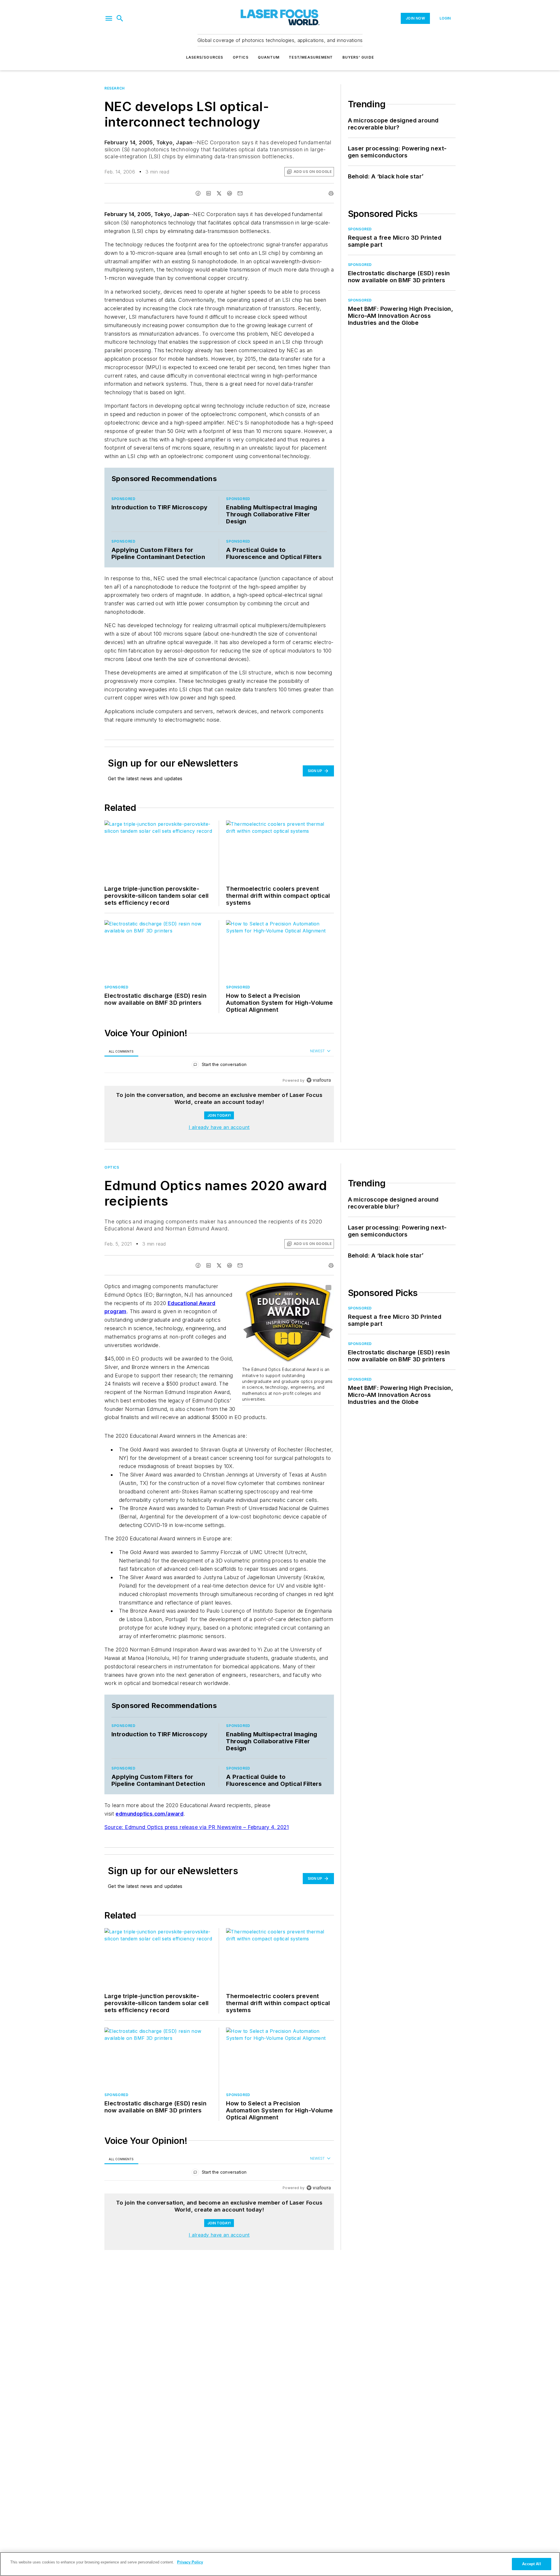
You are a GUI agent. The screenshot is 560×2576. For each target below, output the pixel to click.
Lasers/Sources (205, 57)
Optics (241, 57)
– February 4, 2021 (266, 1834)
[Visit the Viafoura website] (319, 1080)
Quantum (269, 57)
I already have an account (219, 1127)
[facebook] (198, 193)
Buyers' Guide (358, 57)
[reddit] (230, 193)
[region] (219, 1066)
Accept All (531, 2564)
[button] (109, 18)
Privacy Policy (190, 2562)
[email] (240, 193)
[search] (120, 18)
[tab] (121, 1051)
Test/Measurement (311, 57)
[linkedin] (209, 193)
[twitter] (219, 193)
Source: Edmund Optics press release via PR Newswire (174, 1834)
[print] (331, 193)
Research (115, 88)
